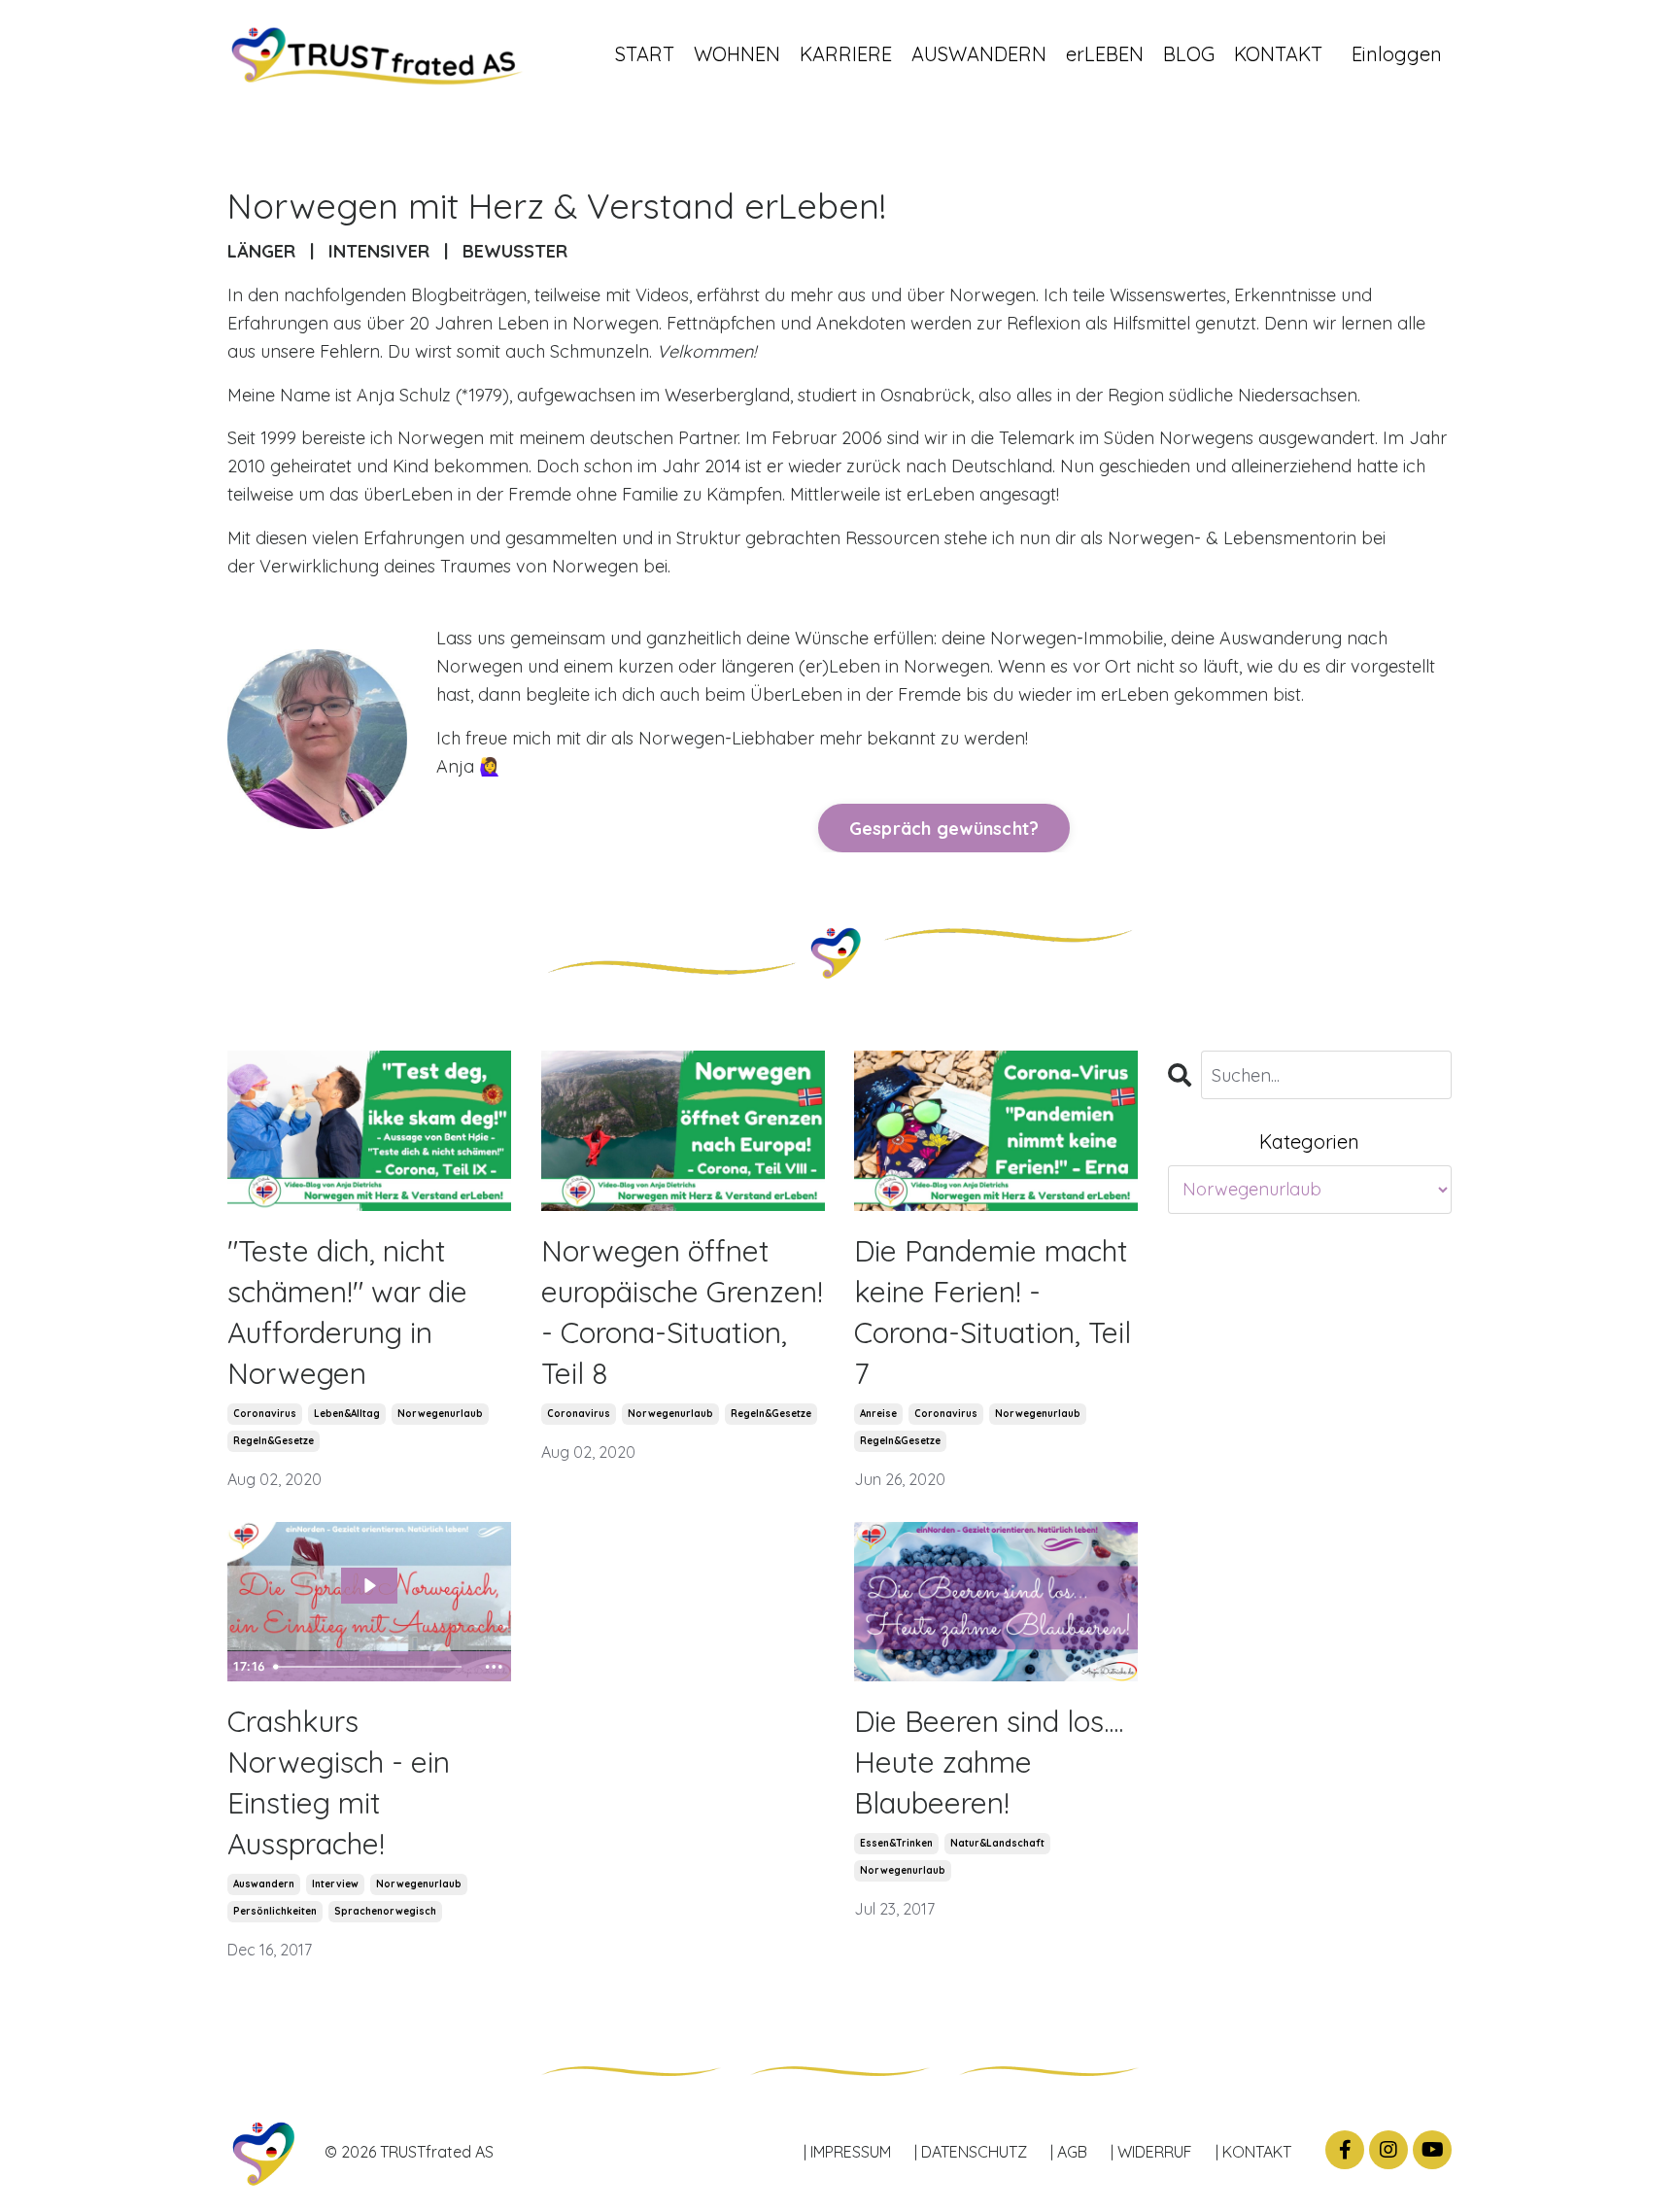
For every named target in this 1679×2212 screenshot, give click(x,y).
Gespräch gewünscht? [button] (944, 829)
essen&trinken (896, 1843)
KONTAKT (1278, 54)
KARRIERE (846, 54)
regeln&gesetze (274, 1441)
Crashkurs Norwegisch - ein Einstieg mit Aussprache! (339, 1782)
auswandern (264, 1884)
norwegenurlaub (440, 1414)
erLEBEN (1105, 54)
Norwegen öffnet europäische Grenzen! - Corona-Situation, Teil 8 (682, 1312)
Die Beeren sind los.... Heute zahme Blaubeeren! (989, 1762)
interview (335, 1884)
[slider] (371, 1667)
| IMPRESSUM (847, 2152)
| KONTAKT (1253, 2152)
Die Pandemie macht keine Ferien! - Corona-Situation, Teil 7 (993, 1312)
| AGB (1069, 2152)
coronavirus (265, 1414)
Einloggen (1397, 54)
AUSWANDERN (979, 54)
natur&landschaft (997, 1843)
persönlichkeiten (275, 1911)
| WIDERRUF (1151, 2152)
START (645, 54)
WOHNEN (737, 54)
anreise (878, 1414)
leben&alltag (347, 1414)
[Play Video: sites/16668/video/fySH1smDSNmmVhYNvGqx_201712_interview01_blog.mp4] (369, 1586)
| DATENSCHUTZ (971, 2152)
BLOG (1189, 54)
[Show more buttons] (494, 1667)
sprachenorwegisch (385, 1911)
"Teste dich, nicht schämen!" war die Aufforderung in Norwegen (347, 1312)
